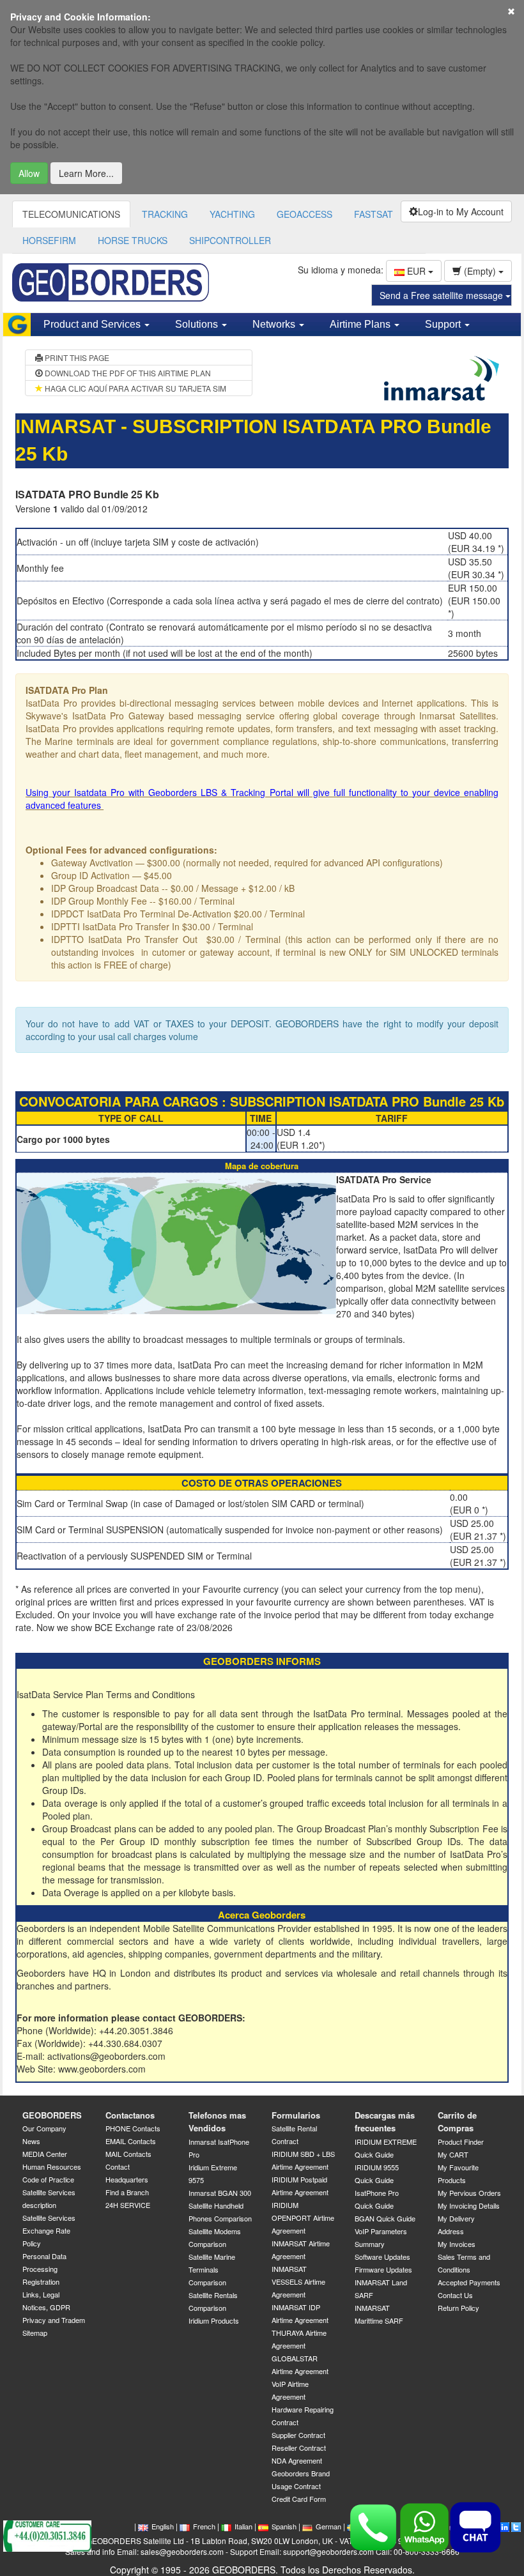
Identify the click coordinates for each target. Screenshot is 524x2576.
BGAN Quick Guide (385, 2218)
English (163, 2526)
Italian (243, 2526)
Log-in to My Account (461, 211)
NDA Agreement (297, 2460)
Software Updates (382, 2257)
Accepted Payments (469, 2282)
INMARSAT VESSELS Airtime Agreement (298, 2281)
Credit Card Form (299, 2499)
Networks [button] (275, 324)
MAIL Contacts (128, 2154)
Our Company (44, 2128)
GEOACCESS (304, 214)
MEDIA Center (45, 2154)
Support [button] (444, 324)
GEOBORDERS (52, 2115)
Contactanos (130, 2115)
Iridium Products (214, 2320)
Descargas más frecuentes (385, 2122)
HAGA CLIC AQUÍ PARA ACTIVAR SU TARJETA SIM (135, 388)
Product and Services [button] (93, 324)
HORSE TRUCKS (133, 240)
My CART (453, 2154)
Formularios (296, 2115)
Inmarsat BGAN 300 (220, 2193)
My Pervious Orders (469, 2193)
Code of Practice (48, 2179)
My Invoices (457, 2244)
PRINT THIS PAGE (76, 357)
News (31, 2141)
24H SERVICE (128, 2205)
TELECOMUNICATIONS (71, 214)
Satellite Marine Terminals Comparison (212, 2269)
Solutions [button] (198, 324)
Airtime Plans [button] (361, 324)
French (204, 2526)
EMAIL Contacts (131, 2141)
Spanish (284, 2526)
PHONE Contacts (133, 2128)
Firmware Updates (383, 2269)
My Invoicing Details (469, 2205)
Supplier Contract (298, 2435)
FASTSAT (374, 214)
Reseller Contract (299, 2448)
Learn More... (86, 173)
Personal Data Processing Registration (44, 2269)
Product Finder (461, 2142)
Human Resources (52, 2166)
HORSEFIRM (49, 240)
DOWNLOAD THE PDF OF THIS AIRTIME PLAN (127, 373)
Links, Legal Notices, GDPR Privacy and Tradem (54, 2307)
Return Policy (458, 2308)
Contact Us (455, 2295)
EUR (416, 271)
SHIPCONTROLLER (230, 240)
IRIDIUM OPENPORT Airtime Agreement (303, 2218)
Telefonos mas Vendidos (217, 2122)
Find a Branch (127, 2192)
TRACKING (165, 214)
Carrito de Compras (457, 2122)
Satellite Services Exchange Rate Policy (49, 2230)
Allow (29, 173)
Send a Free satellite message (443, 295)
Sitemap (35, 2333)
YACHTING (232, 214)
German (328, 2526)
